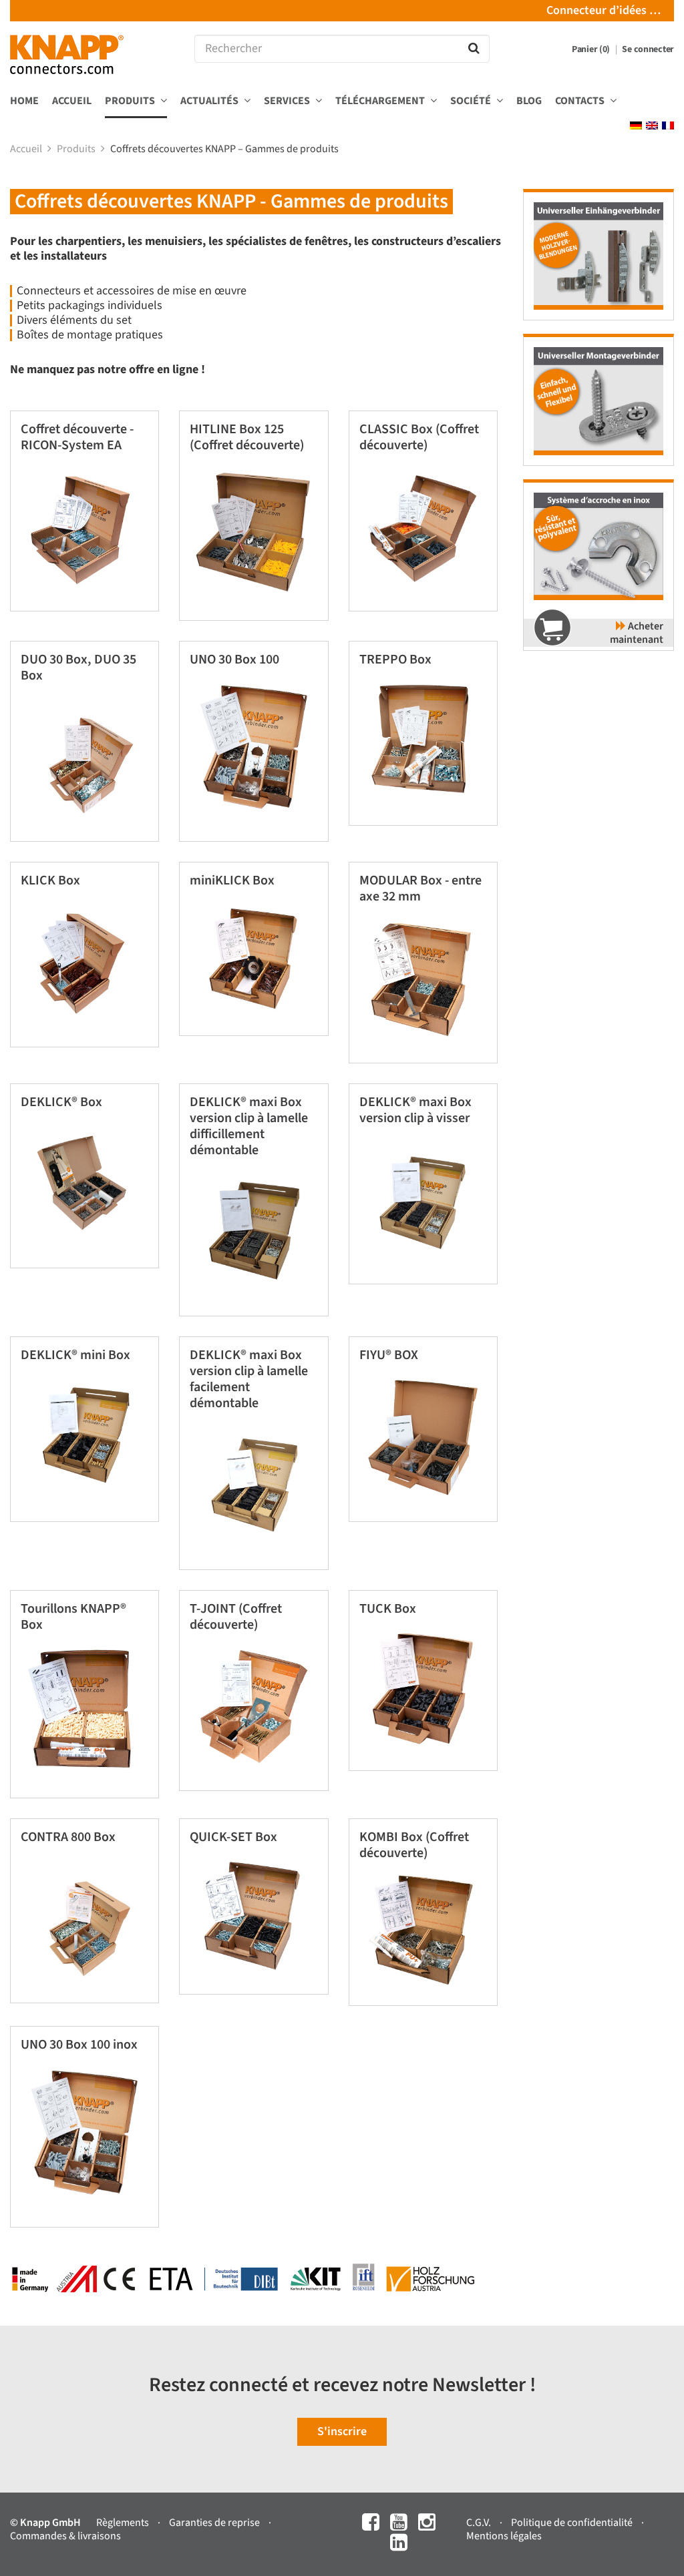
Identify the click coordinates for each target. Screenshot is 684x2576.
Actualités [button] (210, 101)
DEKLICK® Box (61, 1102)
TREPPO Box (395, 660)
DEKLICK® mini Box (75, 1355)
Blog (529, 101)
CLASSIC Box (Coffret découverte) (419, 437)
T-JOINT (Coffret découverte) (236, 1617)
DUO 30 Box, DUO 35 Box (78, 668)
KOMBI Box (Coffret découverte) (414, 1845)
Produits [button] (131, 101)
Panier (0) (592, 49)
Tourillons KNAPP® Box (73, 1617)
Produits (77, 149)
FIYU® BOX (389, 1355)
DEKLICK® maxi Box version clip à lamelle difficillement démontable (249, 1126)
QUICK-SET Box (233, 1837)
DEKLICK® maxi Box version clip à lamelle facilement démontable (249, 1379)
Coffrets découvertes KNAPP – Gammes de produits (225, 149)
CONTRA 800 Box (68, 1837)
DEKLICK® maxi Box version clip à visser (415, 1110)
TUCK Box (388, 1609)
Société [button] (472, 101)
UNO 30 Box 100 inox (79, 2045)
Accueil (72, 101)
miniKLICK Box (232, 880)
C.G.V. (480, 2523)
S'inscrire (342, 2431)
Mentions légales (504, 2536)
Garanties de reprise (215, 2523)
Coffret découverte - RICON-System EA (77, 437)
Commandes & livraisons (65, 2536)
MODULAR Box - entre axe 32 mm (420, 888)
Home (24, 101)
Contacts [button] (581, 101)
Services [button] (288, 101)
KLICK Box (50, 880)
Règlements (124, 2523)
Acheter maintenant (637, 633)
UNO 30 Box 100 (234, 660)
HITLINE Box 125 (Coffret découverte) (247, 437)
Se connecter (648, 49)
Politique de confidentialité (573, 2523)
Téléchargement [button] (381, 101)
